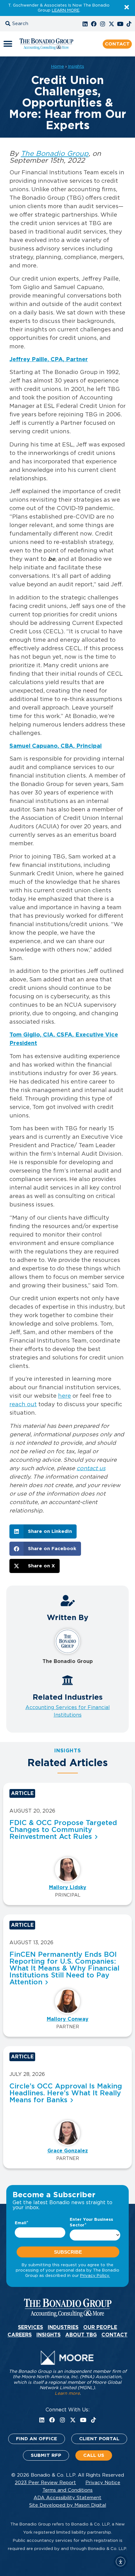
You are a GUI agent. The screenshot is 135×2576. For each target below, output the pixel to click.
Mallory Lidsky (68, 1887)
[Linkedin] (85, 24)
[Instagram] (103, 24)
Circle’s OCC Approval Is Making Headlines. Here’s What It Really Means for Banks (66, 2093)
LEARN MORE (66, 11)
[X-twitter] (111, 24)
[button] (24, 24)
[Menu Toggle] (8, 44)
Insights (76, 66)
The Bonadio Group (55, 154)
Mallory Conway (68, 2019)
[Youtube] (120, 24)
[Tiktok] (129, 24)
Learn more (67, 2394)
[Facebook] (94, 24)
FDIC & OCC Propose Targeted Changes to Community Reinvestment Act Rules (63, 1830)
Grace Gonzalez (68, 2151)
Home (58, 66)
